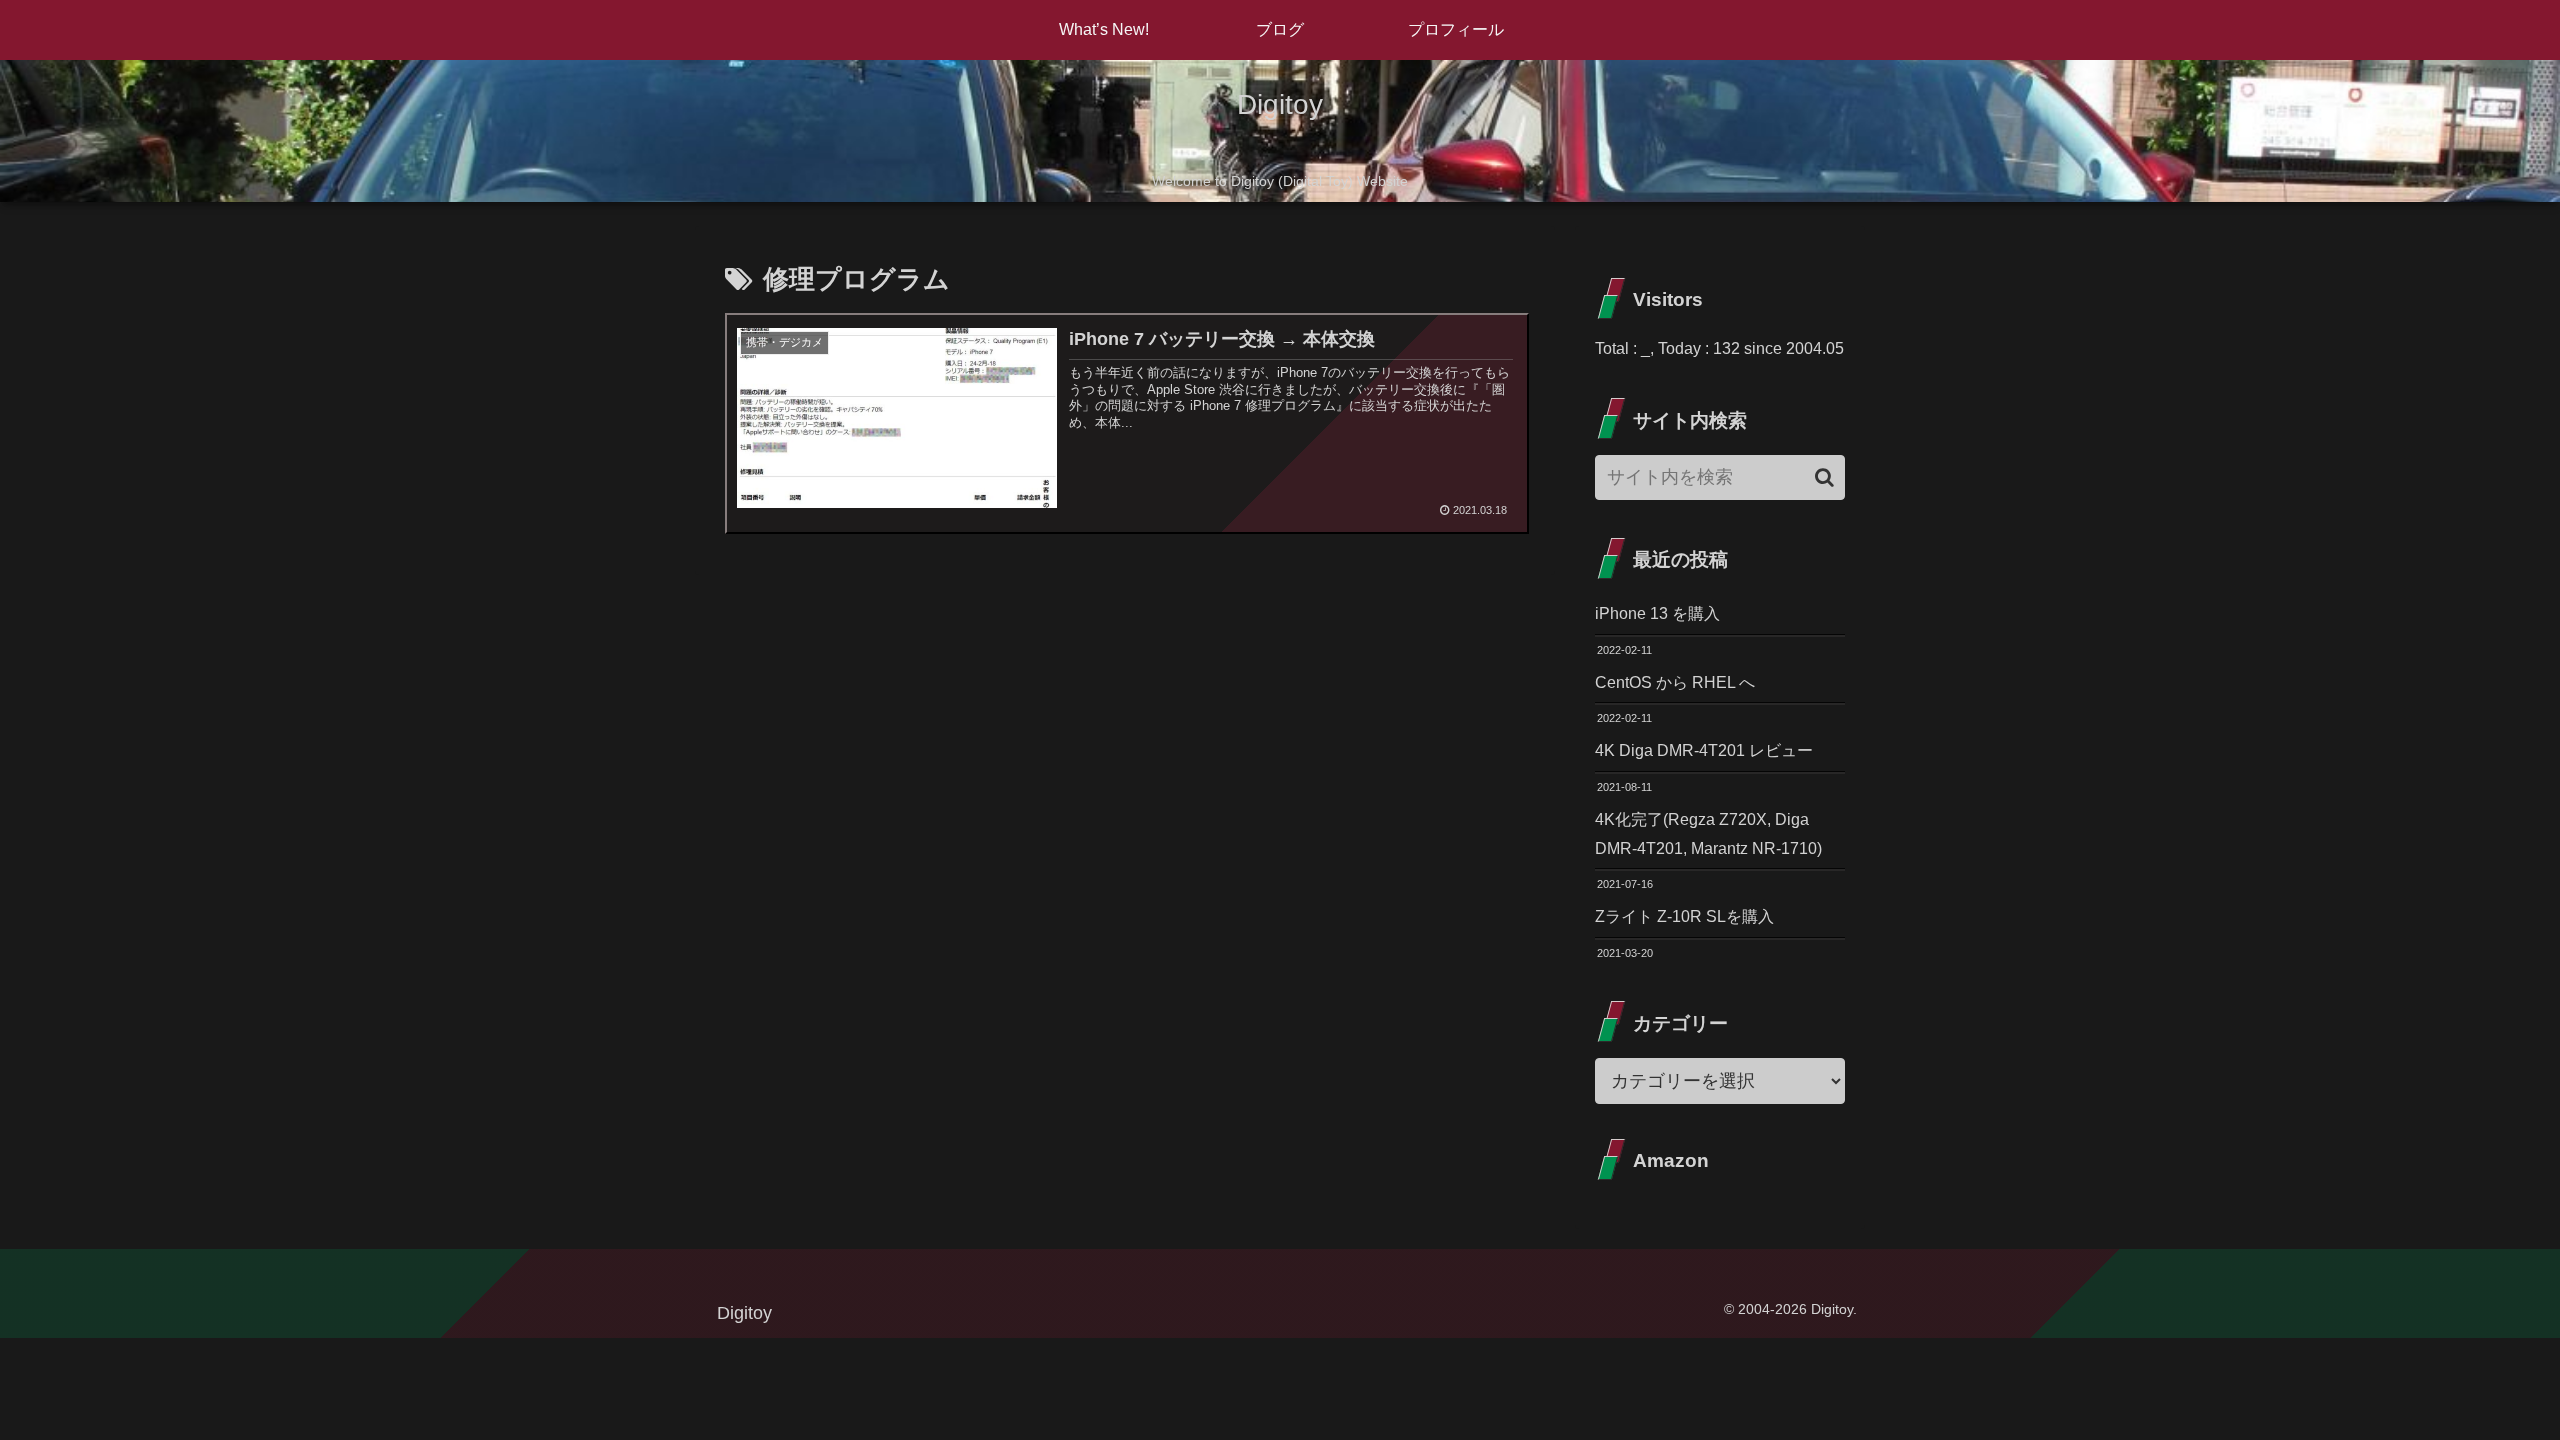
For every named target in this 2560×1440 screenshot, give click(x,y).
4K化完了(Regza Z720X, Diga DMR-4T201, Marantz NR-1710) (1708, 834)
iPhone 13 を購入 (1657, 613)
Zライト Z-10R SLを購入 (1684, 916)
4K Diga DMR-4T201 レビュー (1704, 750)
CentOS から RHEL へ (1675, 682)
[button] (1824, 477)
